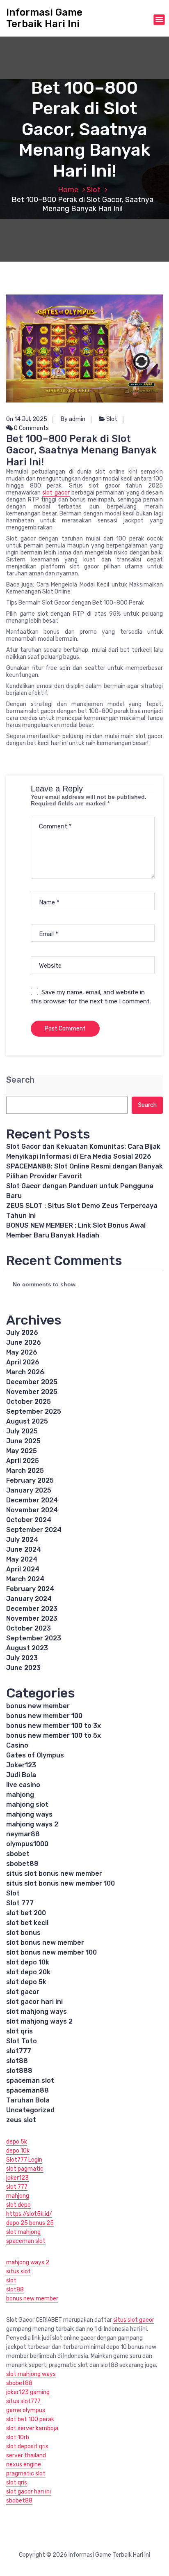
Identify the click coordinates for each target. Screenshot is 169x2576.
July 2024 (22, 1540)
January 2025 (29, 1490)
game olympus (26, 2410)
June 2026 (24, 1342)
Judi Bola (21, 1775)
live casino (23, 1785)
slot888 (19, 2071)
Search (20, 1080)
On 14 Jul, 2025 (27, 419)
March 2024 (25, 1579)
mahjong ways (29, 1814)
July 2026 (22, 1333)
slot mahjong (23, 2232)
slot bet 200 (26, 1913)
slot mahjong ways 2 (39, 2021)
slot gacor (56, 493)
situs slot (18, 2271)
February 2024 (30, 1589)
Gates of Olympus (35, 1755)
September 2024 (34, 1530)
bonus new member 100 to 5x (54, 1735)
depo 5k (17, 2142)
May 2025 (22, 1451)
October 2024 (29, 1520)
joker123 (17, 2178)
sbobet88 (22, 1864)
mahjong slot (27, 1804)
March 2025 (25, 1471)
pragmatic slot (26, 2474)
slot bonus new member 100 (51, 1952)
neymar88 (23, 1834)
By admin (73, 419)
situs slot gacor (134, 2320)
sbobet (18, 1854)
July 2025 (22, 1431)
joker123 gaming (28, 2392)
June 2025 (23, 1441)
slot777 (19, 2051)
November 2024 (32, 1510)
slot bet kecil (27, 1923)
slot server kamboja (32, 2428)
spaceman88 (27, 2090)
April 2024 (23, 1569)
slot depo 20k (28, 1972)
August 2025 (27, 1421)
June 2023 (23, 1668)
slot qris (19, 2031)
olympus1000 (27, 1844)
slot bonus (23, 1933)
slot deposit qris (27, 2446)
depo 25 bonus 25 (30, 2223)
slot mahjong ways (37, 2011)
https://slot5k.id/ (29, 2214)
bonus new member (38, 1706)
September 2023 (34, 1638)
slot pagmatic (25, 2169)
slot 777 (17, 2187)
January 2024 (29, 1599)
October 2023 (29, 1628)
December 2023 (32, 1609)
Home (68, 190)
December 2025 (32, 1382)
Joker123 (21, 1765)
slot (11, 2280)
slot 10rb (18, 2437)
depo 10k (18, 2151)
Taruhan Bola (28, 2100)
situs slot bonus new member (54, 1873)
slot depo (18, 2205)
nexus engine (24, 2464)
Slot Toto (22, 2041)
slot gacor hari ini (34, 2002)
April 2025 (23, 1461)
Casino (17, 1745)
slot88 (17, 2061)
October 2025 (29, 1402)
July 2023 (22, 1658)
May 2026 (22, 1352)
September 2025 (34, 1411)
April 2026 (23, 1362)
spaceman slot (30, 2080)
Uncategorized (30, 2110)
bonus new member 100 (44, 1716)
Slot (94, 190)
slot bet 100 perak (30, 2419)
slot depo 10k (28, 1962)
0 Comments (31, 428)
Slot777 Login (24, 2160)
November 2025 (32, 1392)
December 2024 (32, 1500)
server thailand (26, 2455)
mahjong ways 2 (32, 1824)
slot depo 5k (26, 1982)
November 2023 (32, 1618)
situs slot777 (23, 2401)
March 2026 (25, 1372)
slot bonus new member (45, 1942)
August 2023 (27, 1648)
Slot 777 (20, 1903)
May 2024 (22, 1559)
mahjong (20, 1795)
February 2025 (30, 1480)
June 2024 (24, 1549)
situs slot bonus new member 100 (61, 1883)
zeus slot (21, 2120)
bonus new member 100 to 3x (54, 1726)
